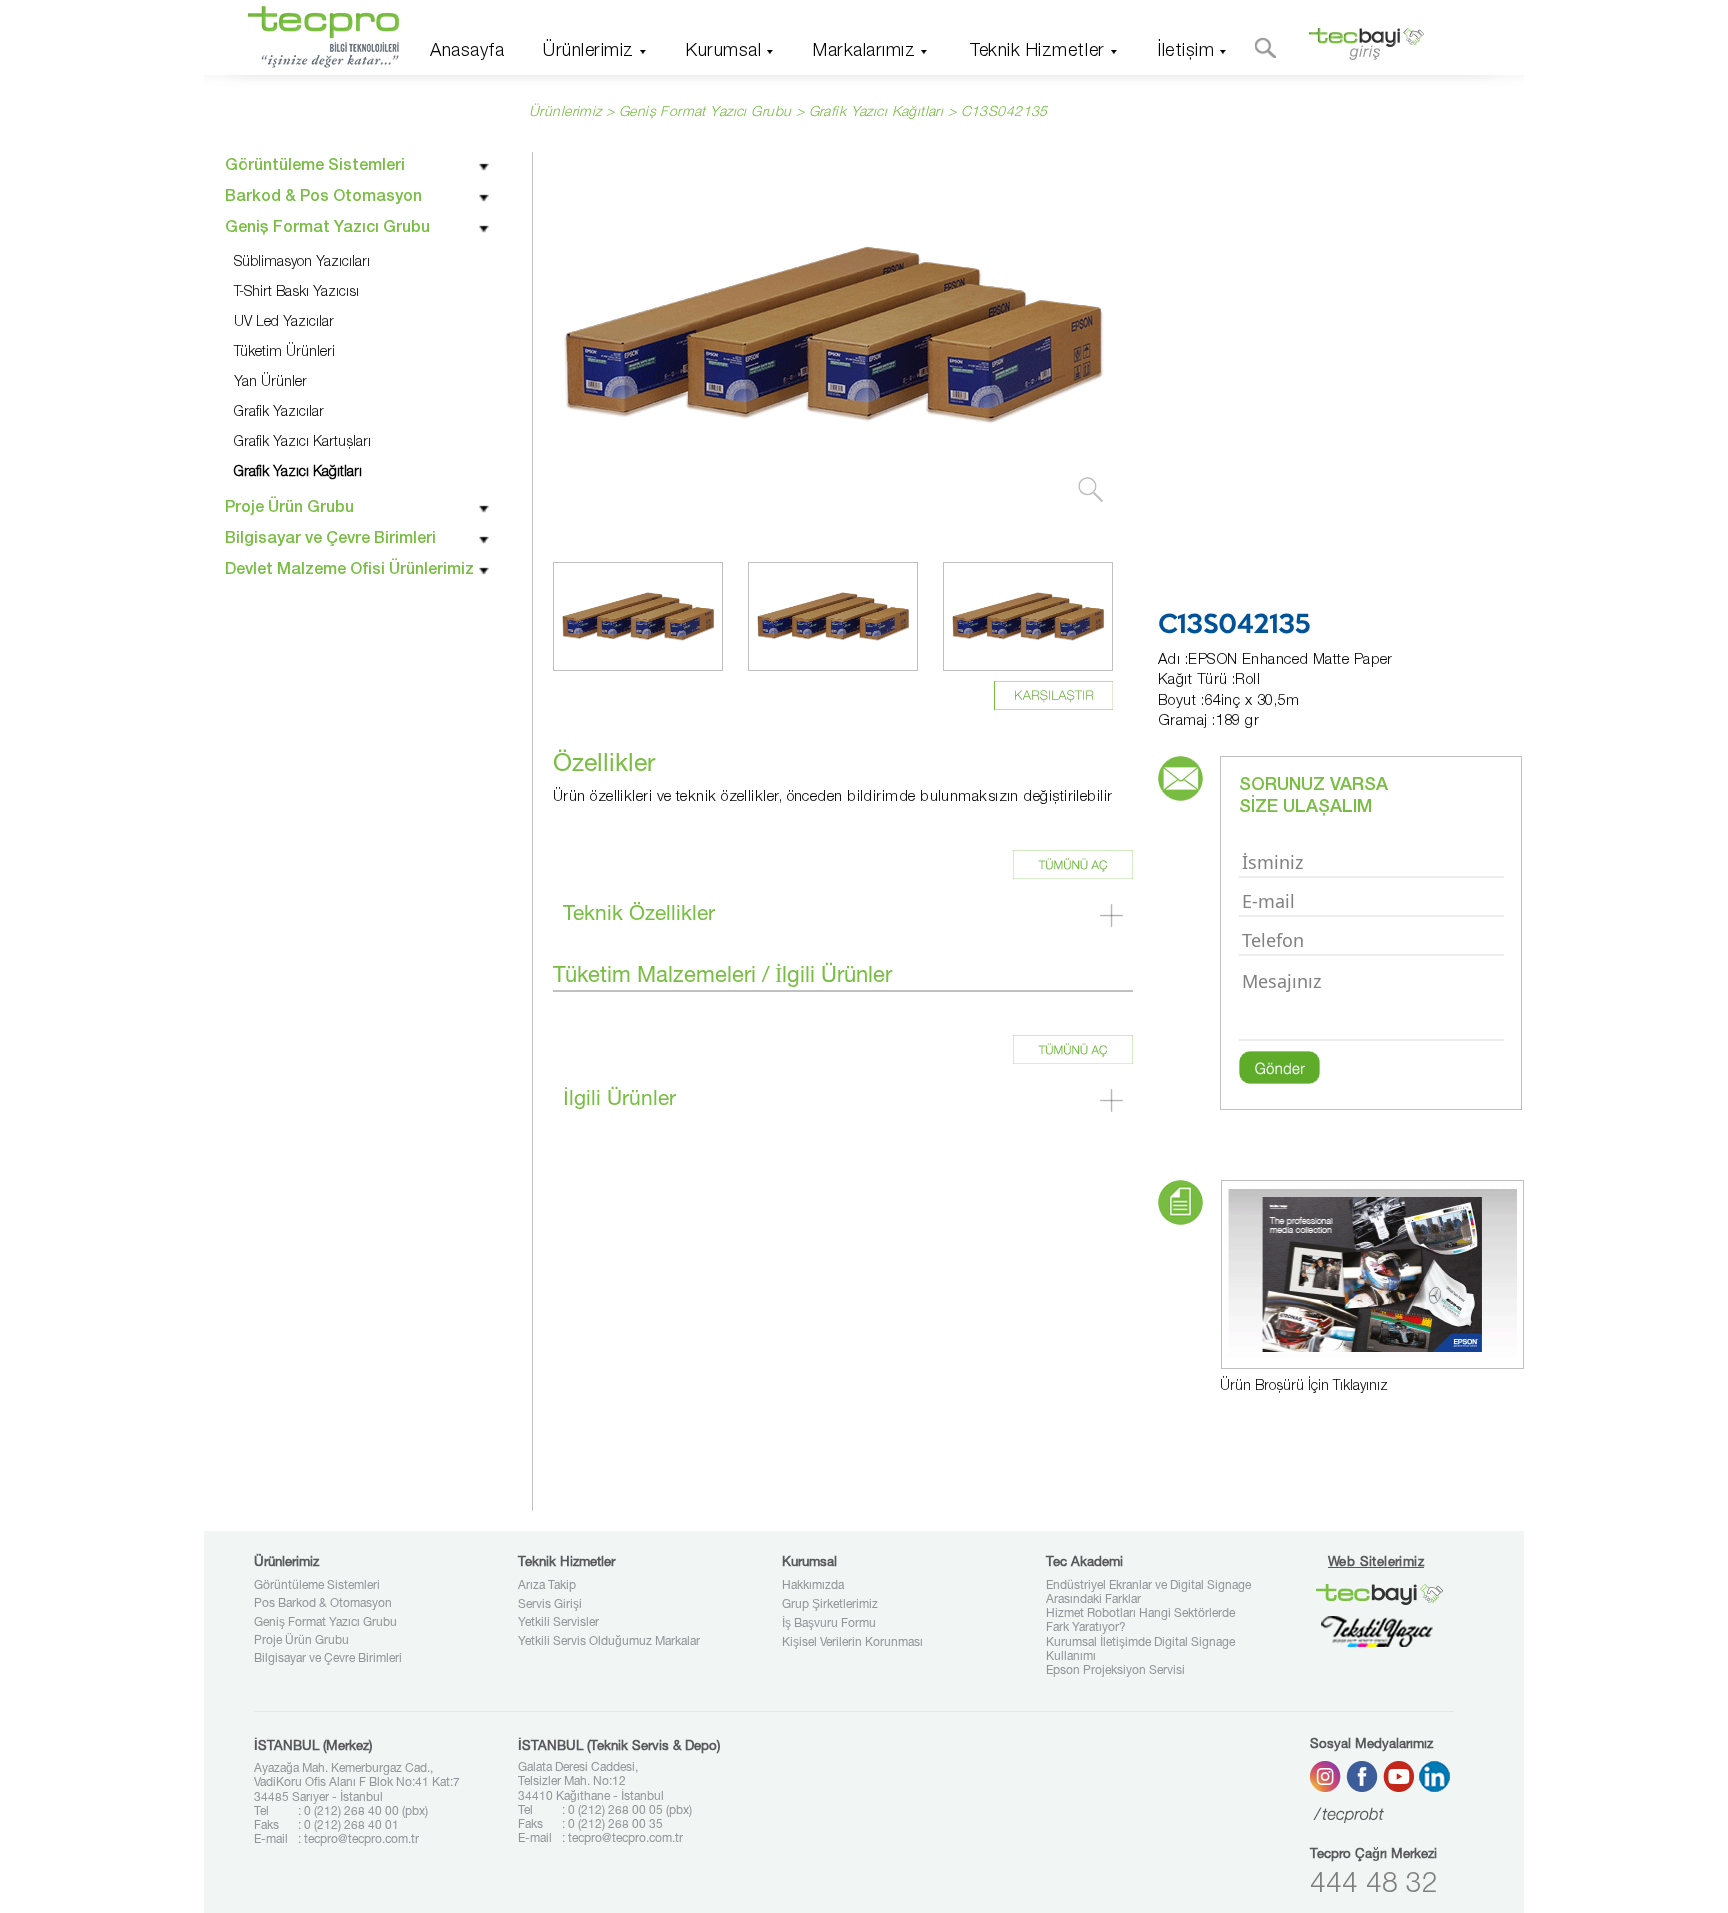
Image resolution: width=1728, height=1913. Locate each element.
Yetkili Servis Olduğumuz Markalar (609, 1642)
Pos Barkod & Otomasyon (323, 1604)
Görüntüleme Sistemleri (317, 1586)
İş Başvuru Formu (829, 1624)
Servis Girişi (550, 1605)
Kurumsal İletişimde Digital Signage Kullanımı (1140, 1650)
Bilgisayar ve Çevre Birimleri (328, 1659)
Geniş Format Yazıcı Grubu (325, 1623)
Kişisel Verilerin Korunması (852, 1643)
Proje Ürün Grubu (301, 1641)
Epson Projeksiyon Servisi (1115, 1671)
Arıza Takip (547, 1586)
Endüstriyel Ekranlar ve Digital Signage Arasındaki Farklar (1148, 1593)
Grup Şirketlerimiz (830, 1605)
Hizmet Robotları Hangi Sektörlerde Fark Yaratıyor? (1140, 1621)
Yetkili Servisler (558, 1623)
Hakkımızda (813, 1586)
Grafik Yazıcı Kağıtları (876, 113)
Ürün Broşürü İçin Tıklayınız (1304, 1387)
